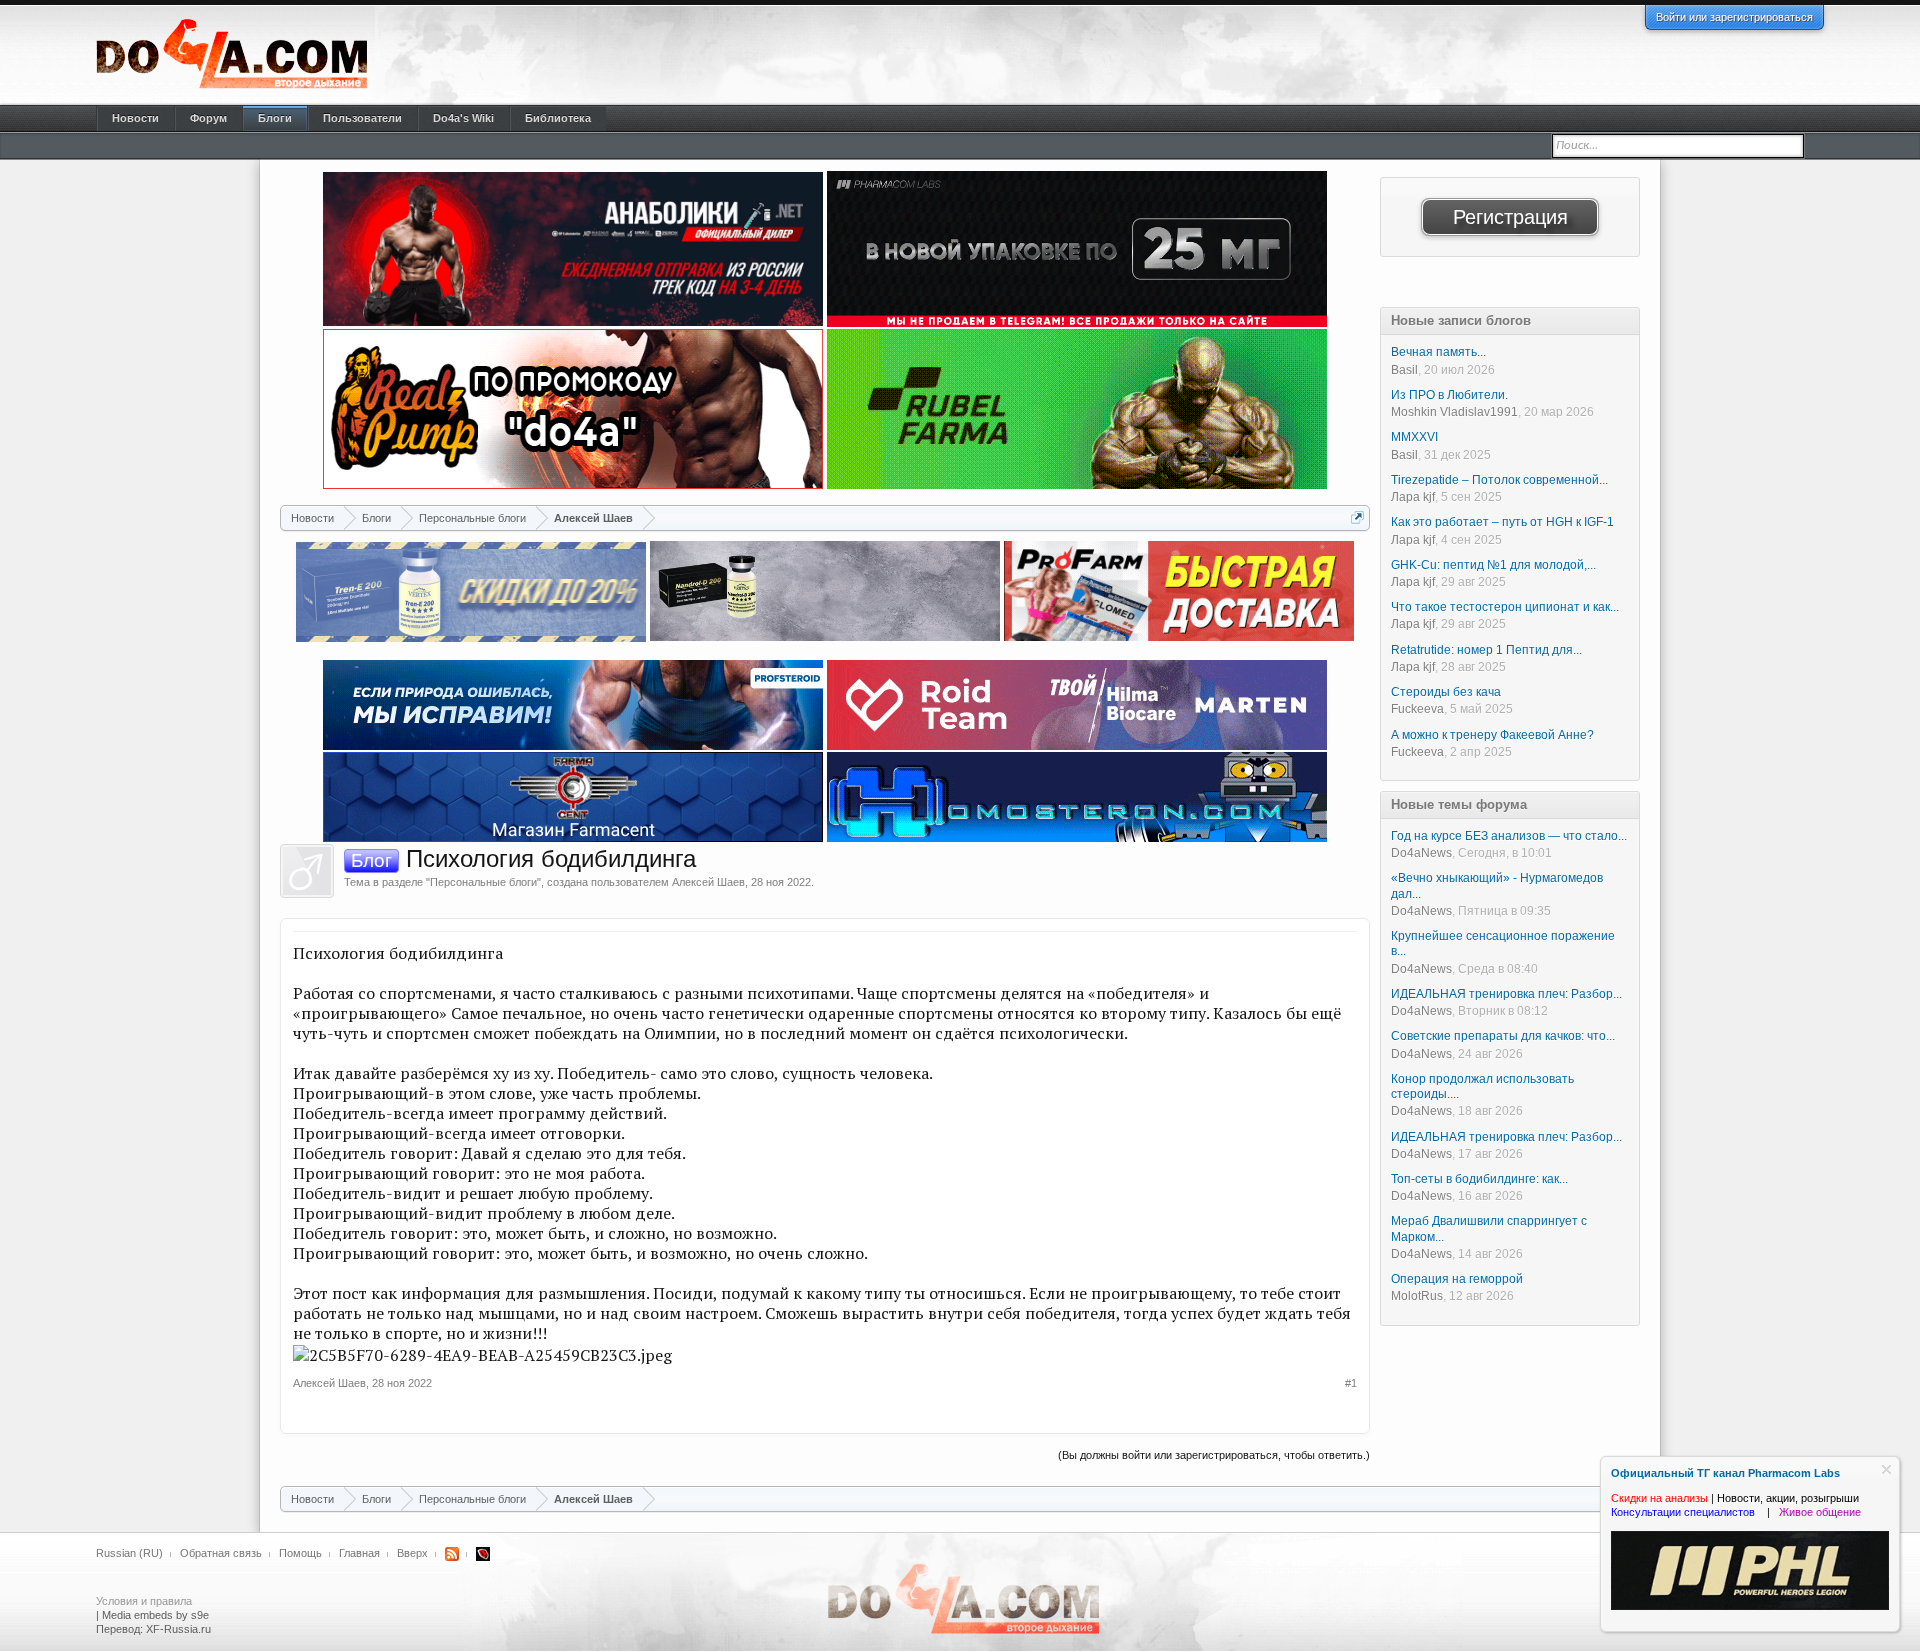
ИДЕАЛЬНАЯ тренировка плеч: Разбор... (1506, 994)
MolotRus (1417, 1296)
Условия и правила (144, 1601)
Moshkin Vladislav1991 (1454, 412)
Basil (1404, 370)
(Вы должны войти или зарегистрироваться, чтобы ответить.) (1214, 1455)
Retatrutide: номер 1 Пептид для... (1486, 650)
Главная (359, 1553)
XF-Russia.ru (178, 1629)
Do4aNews (1421, 853)
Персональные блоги (483, 882)
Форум (208, 118)
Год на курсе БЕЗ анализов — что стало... (1509, 836)
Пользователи (362, 118)
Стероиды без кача (1446, 692)
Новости (135, 118)
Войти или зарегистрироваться (1734, 17)
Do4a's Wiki (463, 118)
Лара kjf (1413, 497)
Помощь (300, 1553)
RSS (452, 1554)
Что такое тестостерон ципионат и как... (1505, 607)
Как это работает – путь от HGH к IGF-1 (1502, 522)
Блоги (275, 118)
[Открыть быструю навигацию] (1357, 517)
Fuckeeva (1417, 709)
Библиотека (558, 118)
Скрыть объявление (1886, 1469)
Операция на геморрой (1457, 1279)
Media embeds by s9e (155, 1615)
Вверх (412, 1553)
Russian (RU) (129, 1553)
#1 (1351, 1383)
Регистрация (1510, 217)
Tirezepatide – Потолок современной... (1499, 480)
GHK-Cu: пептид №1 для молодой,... (1493, 565)
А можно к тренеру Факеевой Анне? (1492, 735)
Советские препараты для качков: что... (1503, 1036)
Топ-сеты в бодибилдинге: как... (1479, 1179)
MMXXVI (1414, 437)
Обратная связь (221, 1553)
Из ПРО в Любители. (1449, 395)
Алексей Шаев (708, 882)
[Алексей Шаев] (307, 871)
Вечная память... (1438, 352)
